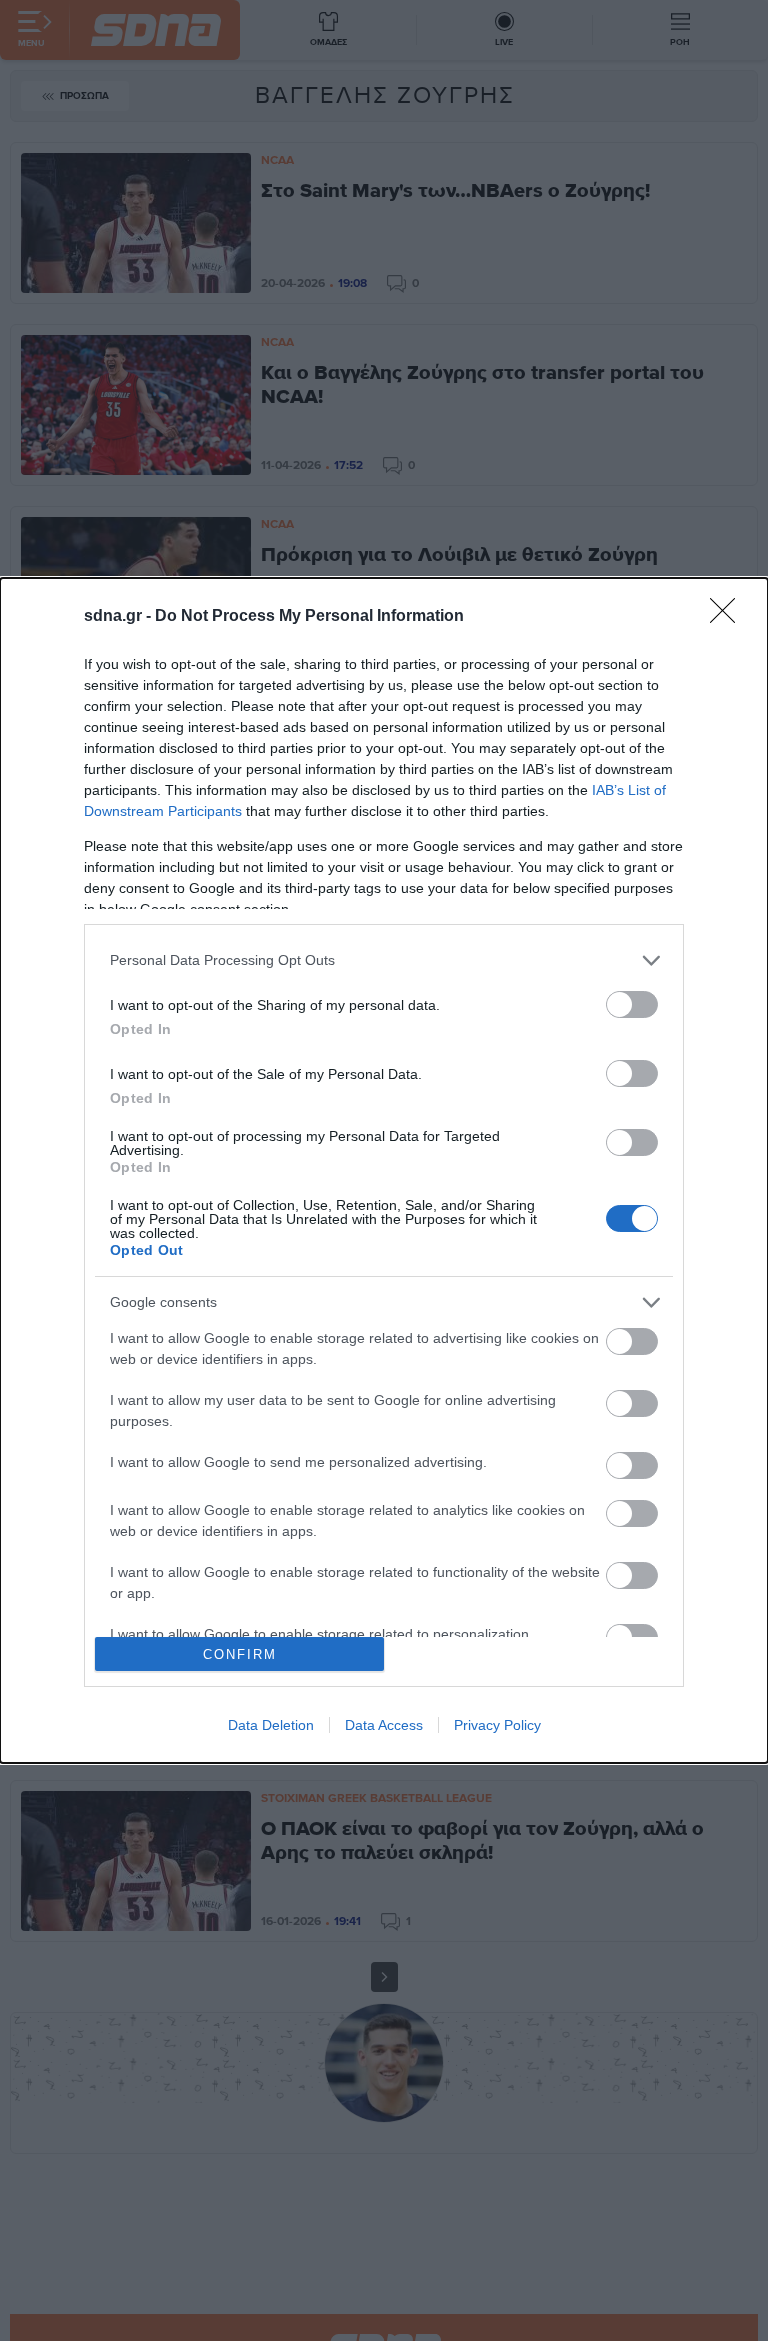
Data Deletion (271, 1725)
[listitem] (384, 960)
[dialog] (384, 1170)
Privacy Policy (497, 1725)
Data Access (384, 1725)
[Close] (729, 617)
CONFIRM (240, 1654)
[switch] (632, 1004)
